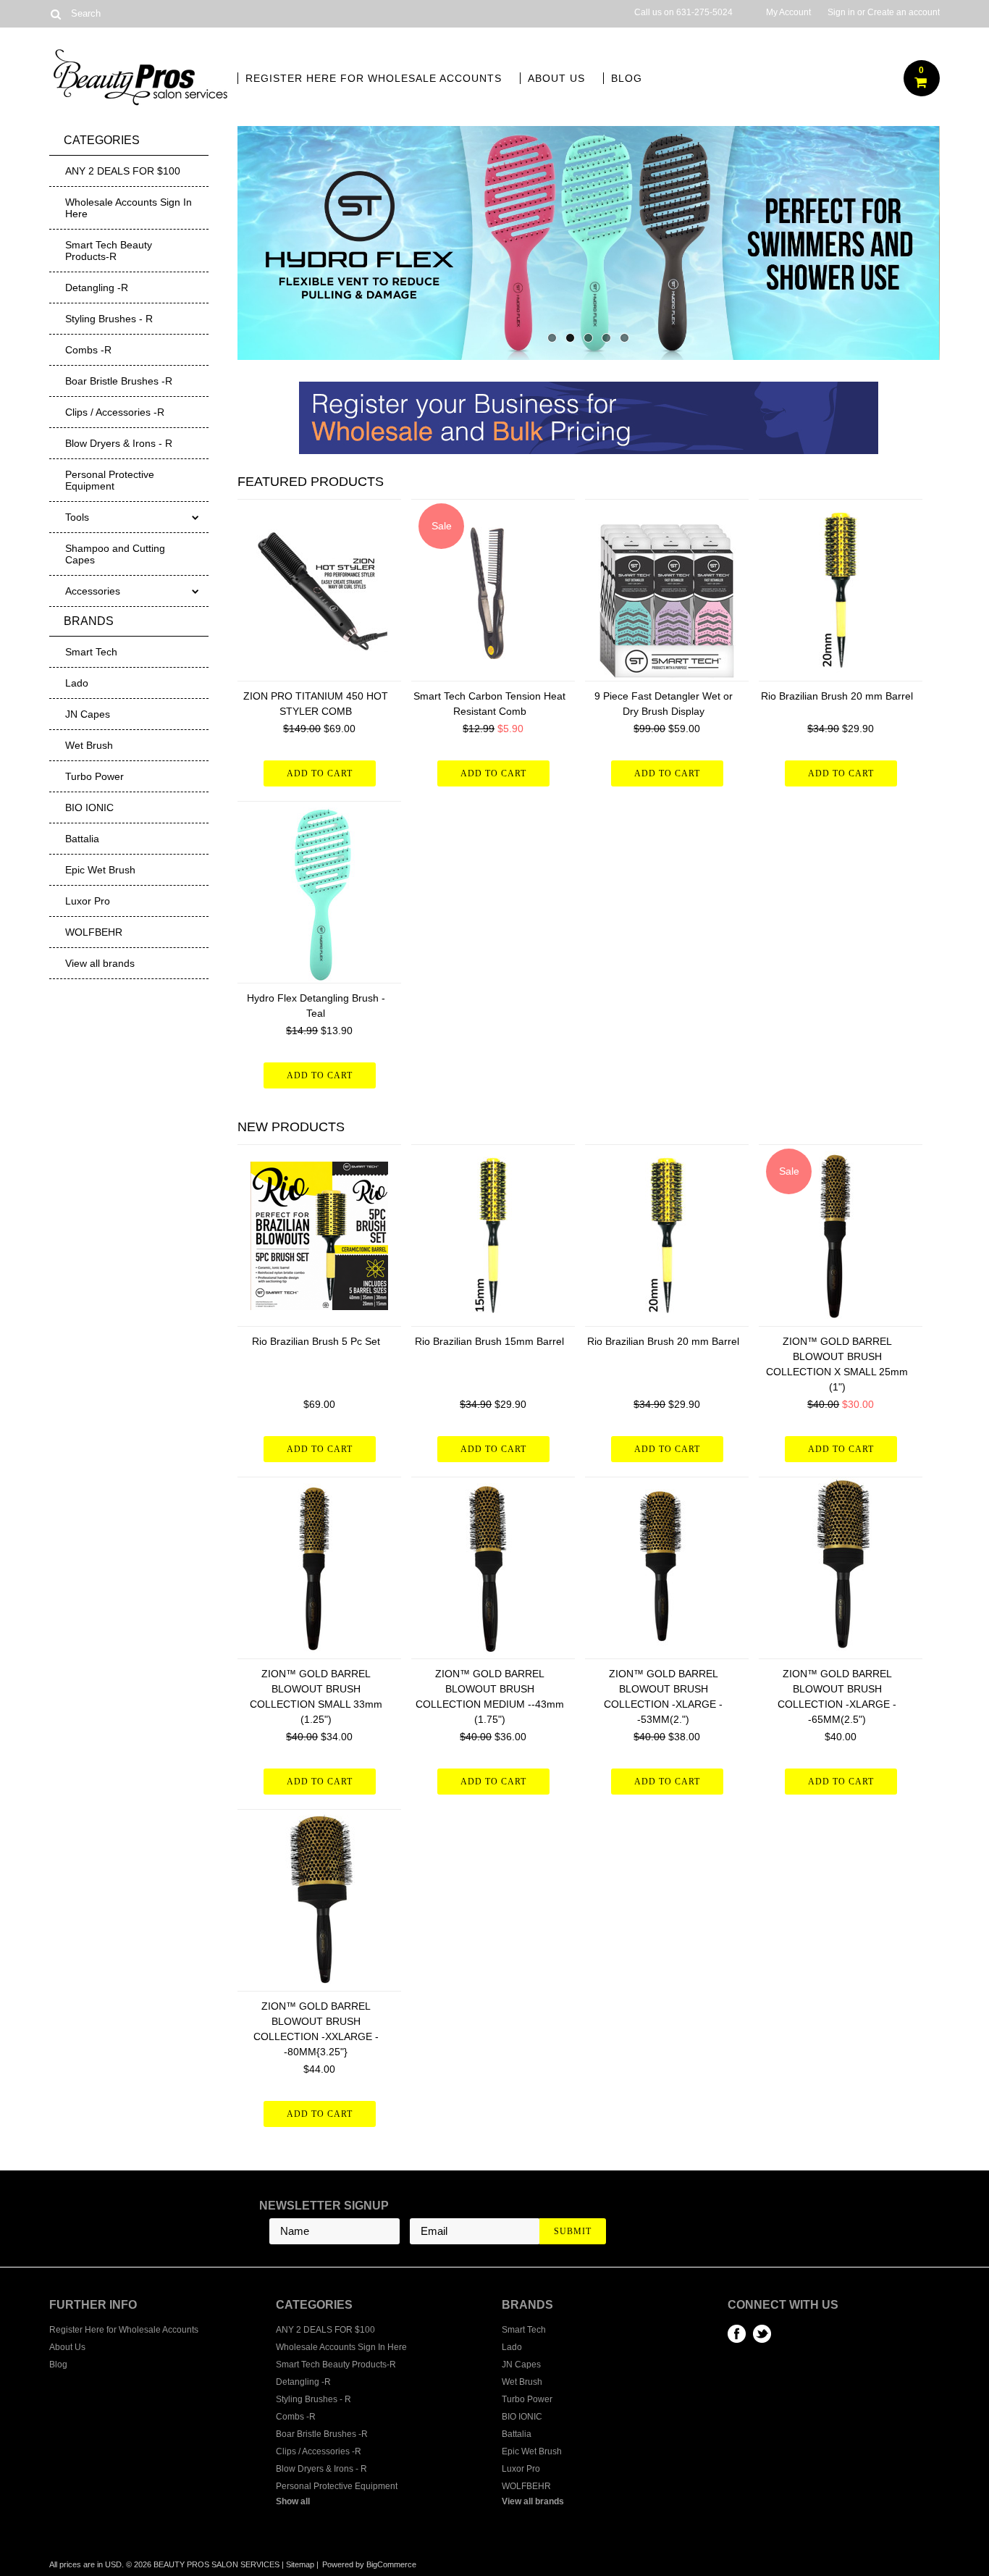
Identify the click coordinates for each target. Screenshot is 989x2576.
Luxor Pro (88, 901)
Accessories (93, 591)
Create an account (904, 12)
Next (911, 240)
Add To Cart (320, 773)
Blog (627, 78)
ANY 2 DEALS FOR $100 (123, 171)
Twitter (762, 2334)
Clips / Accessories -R (115, 412)
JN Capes (88, 714)
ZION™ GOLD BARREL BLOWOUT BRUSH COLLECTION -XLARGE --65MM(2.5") (837, 1696)
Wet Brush (89, 745)
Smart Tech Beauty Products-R (109, 251)
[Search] (55, 14)
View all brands (100, 963)
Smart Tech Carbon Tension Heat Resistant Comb (489, 704)
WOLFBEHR (94, 932)
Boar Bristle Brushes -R (119, 381)
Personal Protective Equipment (110, 480)
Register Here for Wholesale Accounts (374, 78)
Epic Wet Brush (100, 870)
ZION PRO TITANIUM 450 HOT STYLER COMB (316, 704)
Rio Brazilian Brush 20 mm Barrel (837, 696)
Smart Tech (91, 652)
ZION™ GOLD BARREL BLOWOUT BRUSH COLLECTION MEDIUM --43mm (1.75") (490, 1696)
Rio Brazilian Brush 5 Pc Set (316, 1341)
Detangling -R (97, 288)
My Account (788, 12)
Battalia (82, 839)
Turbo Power (94, 776)
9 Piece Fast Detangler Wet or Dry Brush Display (664, 704)
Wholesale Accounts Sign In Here (129, 208)
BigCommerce (391, 2564)
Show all (293, 2501)
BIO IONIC (89, 807)
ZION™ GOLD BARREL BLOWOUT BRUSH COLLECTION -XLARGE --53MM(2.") (663, 1696)
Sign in (841, 12)
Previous (266, 240)
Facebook (737, 2334)
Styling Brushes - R (109, 319)
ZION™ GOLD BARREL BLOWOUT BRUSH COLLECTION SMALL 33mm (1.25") (316, 1696)
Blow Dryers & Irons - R (119, 443)
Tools (77, 517)
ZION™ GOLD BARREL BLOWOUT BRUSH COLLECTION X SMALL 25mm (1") (837, 1364)
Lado (77, 683)
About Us (556, 78)
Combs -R (88, 350)
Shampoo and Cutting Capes (115, 554)
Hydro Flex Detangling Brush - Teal (316, 1006)
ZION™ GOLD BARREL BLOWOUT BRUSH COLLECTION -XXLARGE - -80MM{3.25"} (316, 2029)
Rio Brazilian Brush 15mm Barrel (489, 1341)
